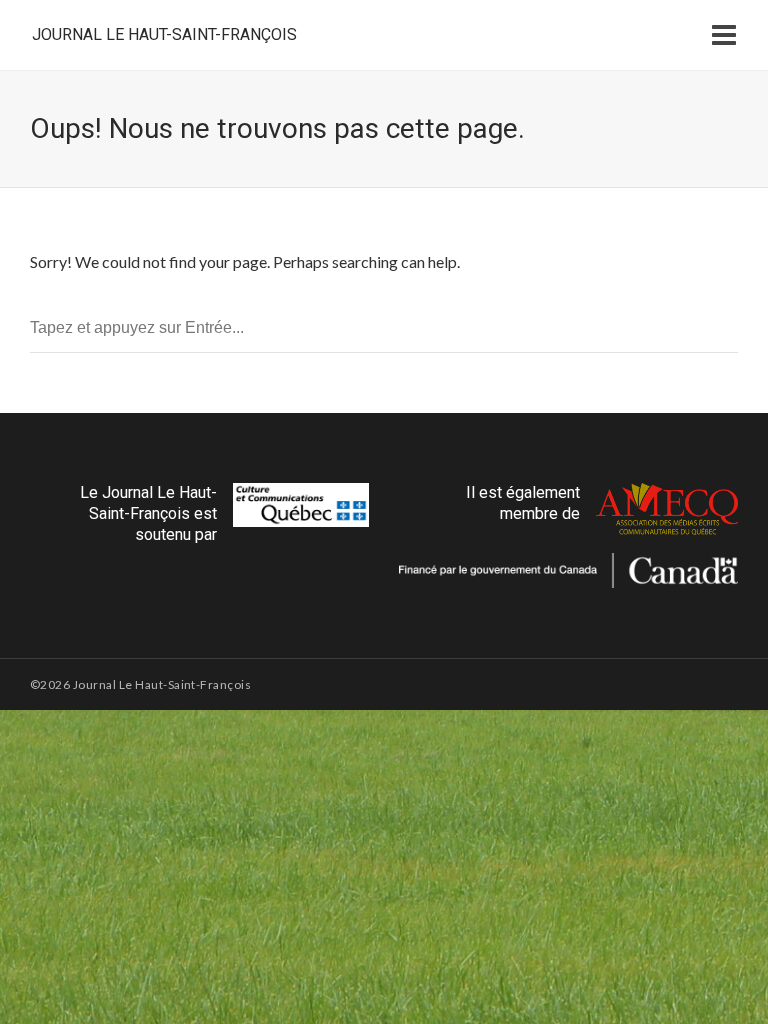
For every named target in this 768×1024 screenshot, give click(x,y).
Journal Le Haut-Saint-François (164, 34)
